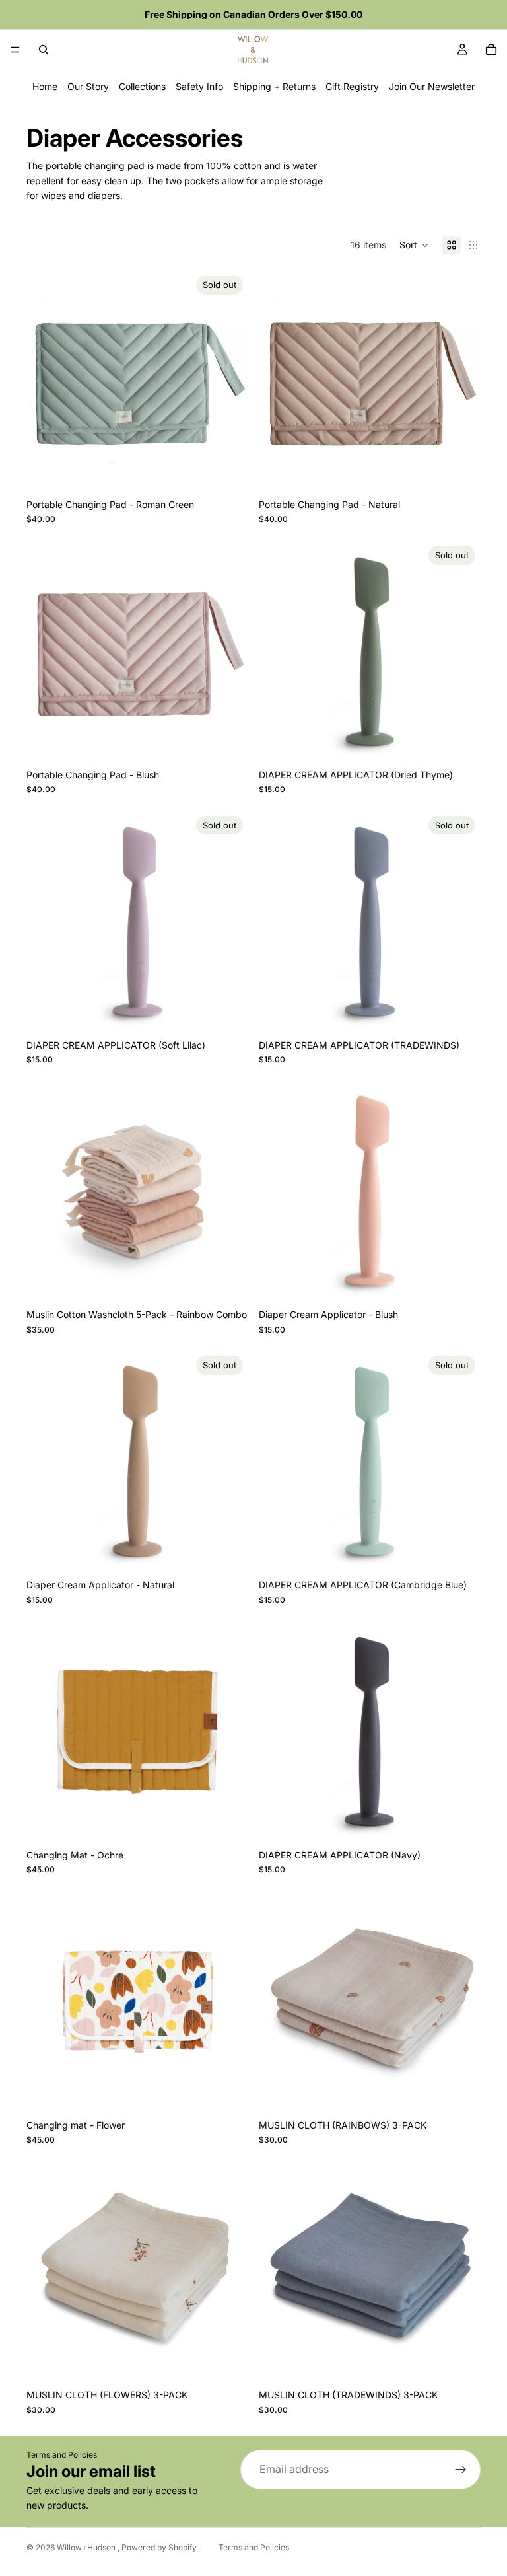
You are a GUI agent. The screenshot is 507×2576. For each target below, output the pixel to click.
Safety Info (199, 86)
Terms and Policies (62, 2455)
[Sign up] (461, 2470)
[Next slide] (228, 381)
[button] (414, 245)
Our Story (88, 86)
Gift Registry (352, 86)
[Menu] (15, 50)
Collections (142, 86)
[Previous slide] (46, 381)
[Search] (44, 50)
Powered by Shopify (159, 2547)
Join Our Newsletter (432, 86)
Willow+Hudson (87, 2547)
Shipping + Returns (274, 86)
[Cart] (491, 50)
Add (471, 471)
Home (45, 86)
